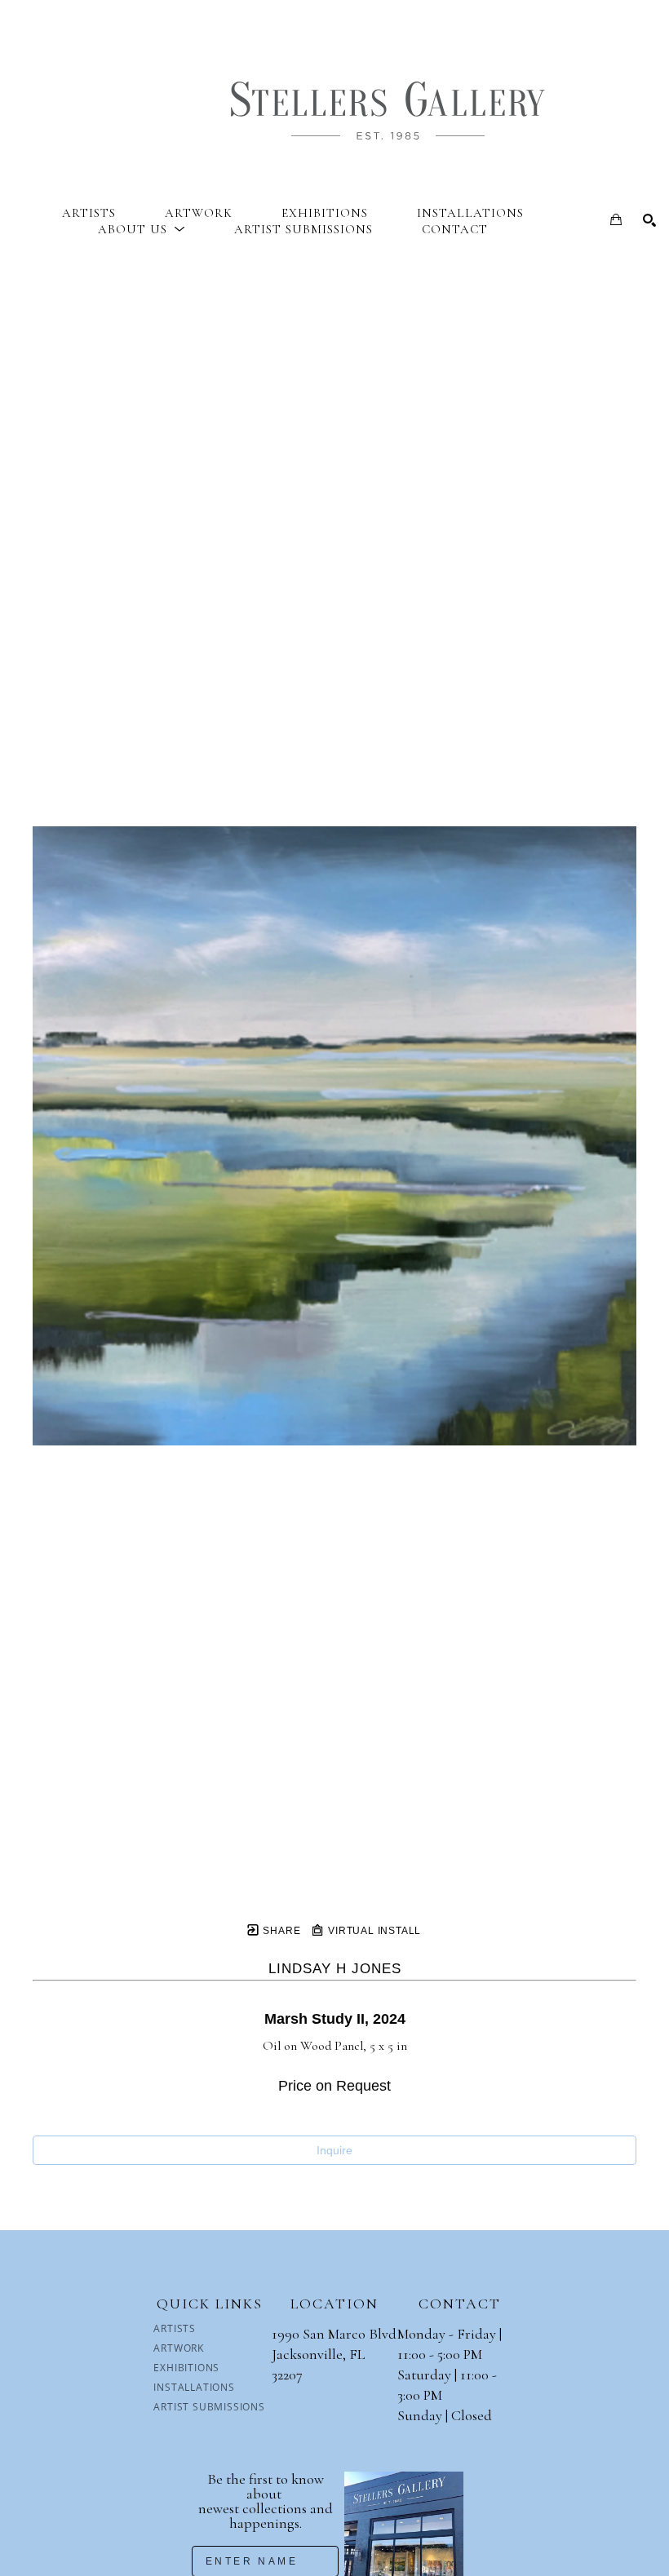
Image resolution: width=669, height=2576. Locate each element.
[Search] (649, 220)
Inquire (334, 2150)
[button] (142, 229)
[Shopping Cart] (616, 219)
